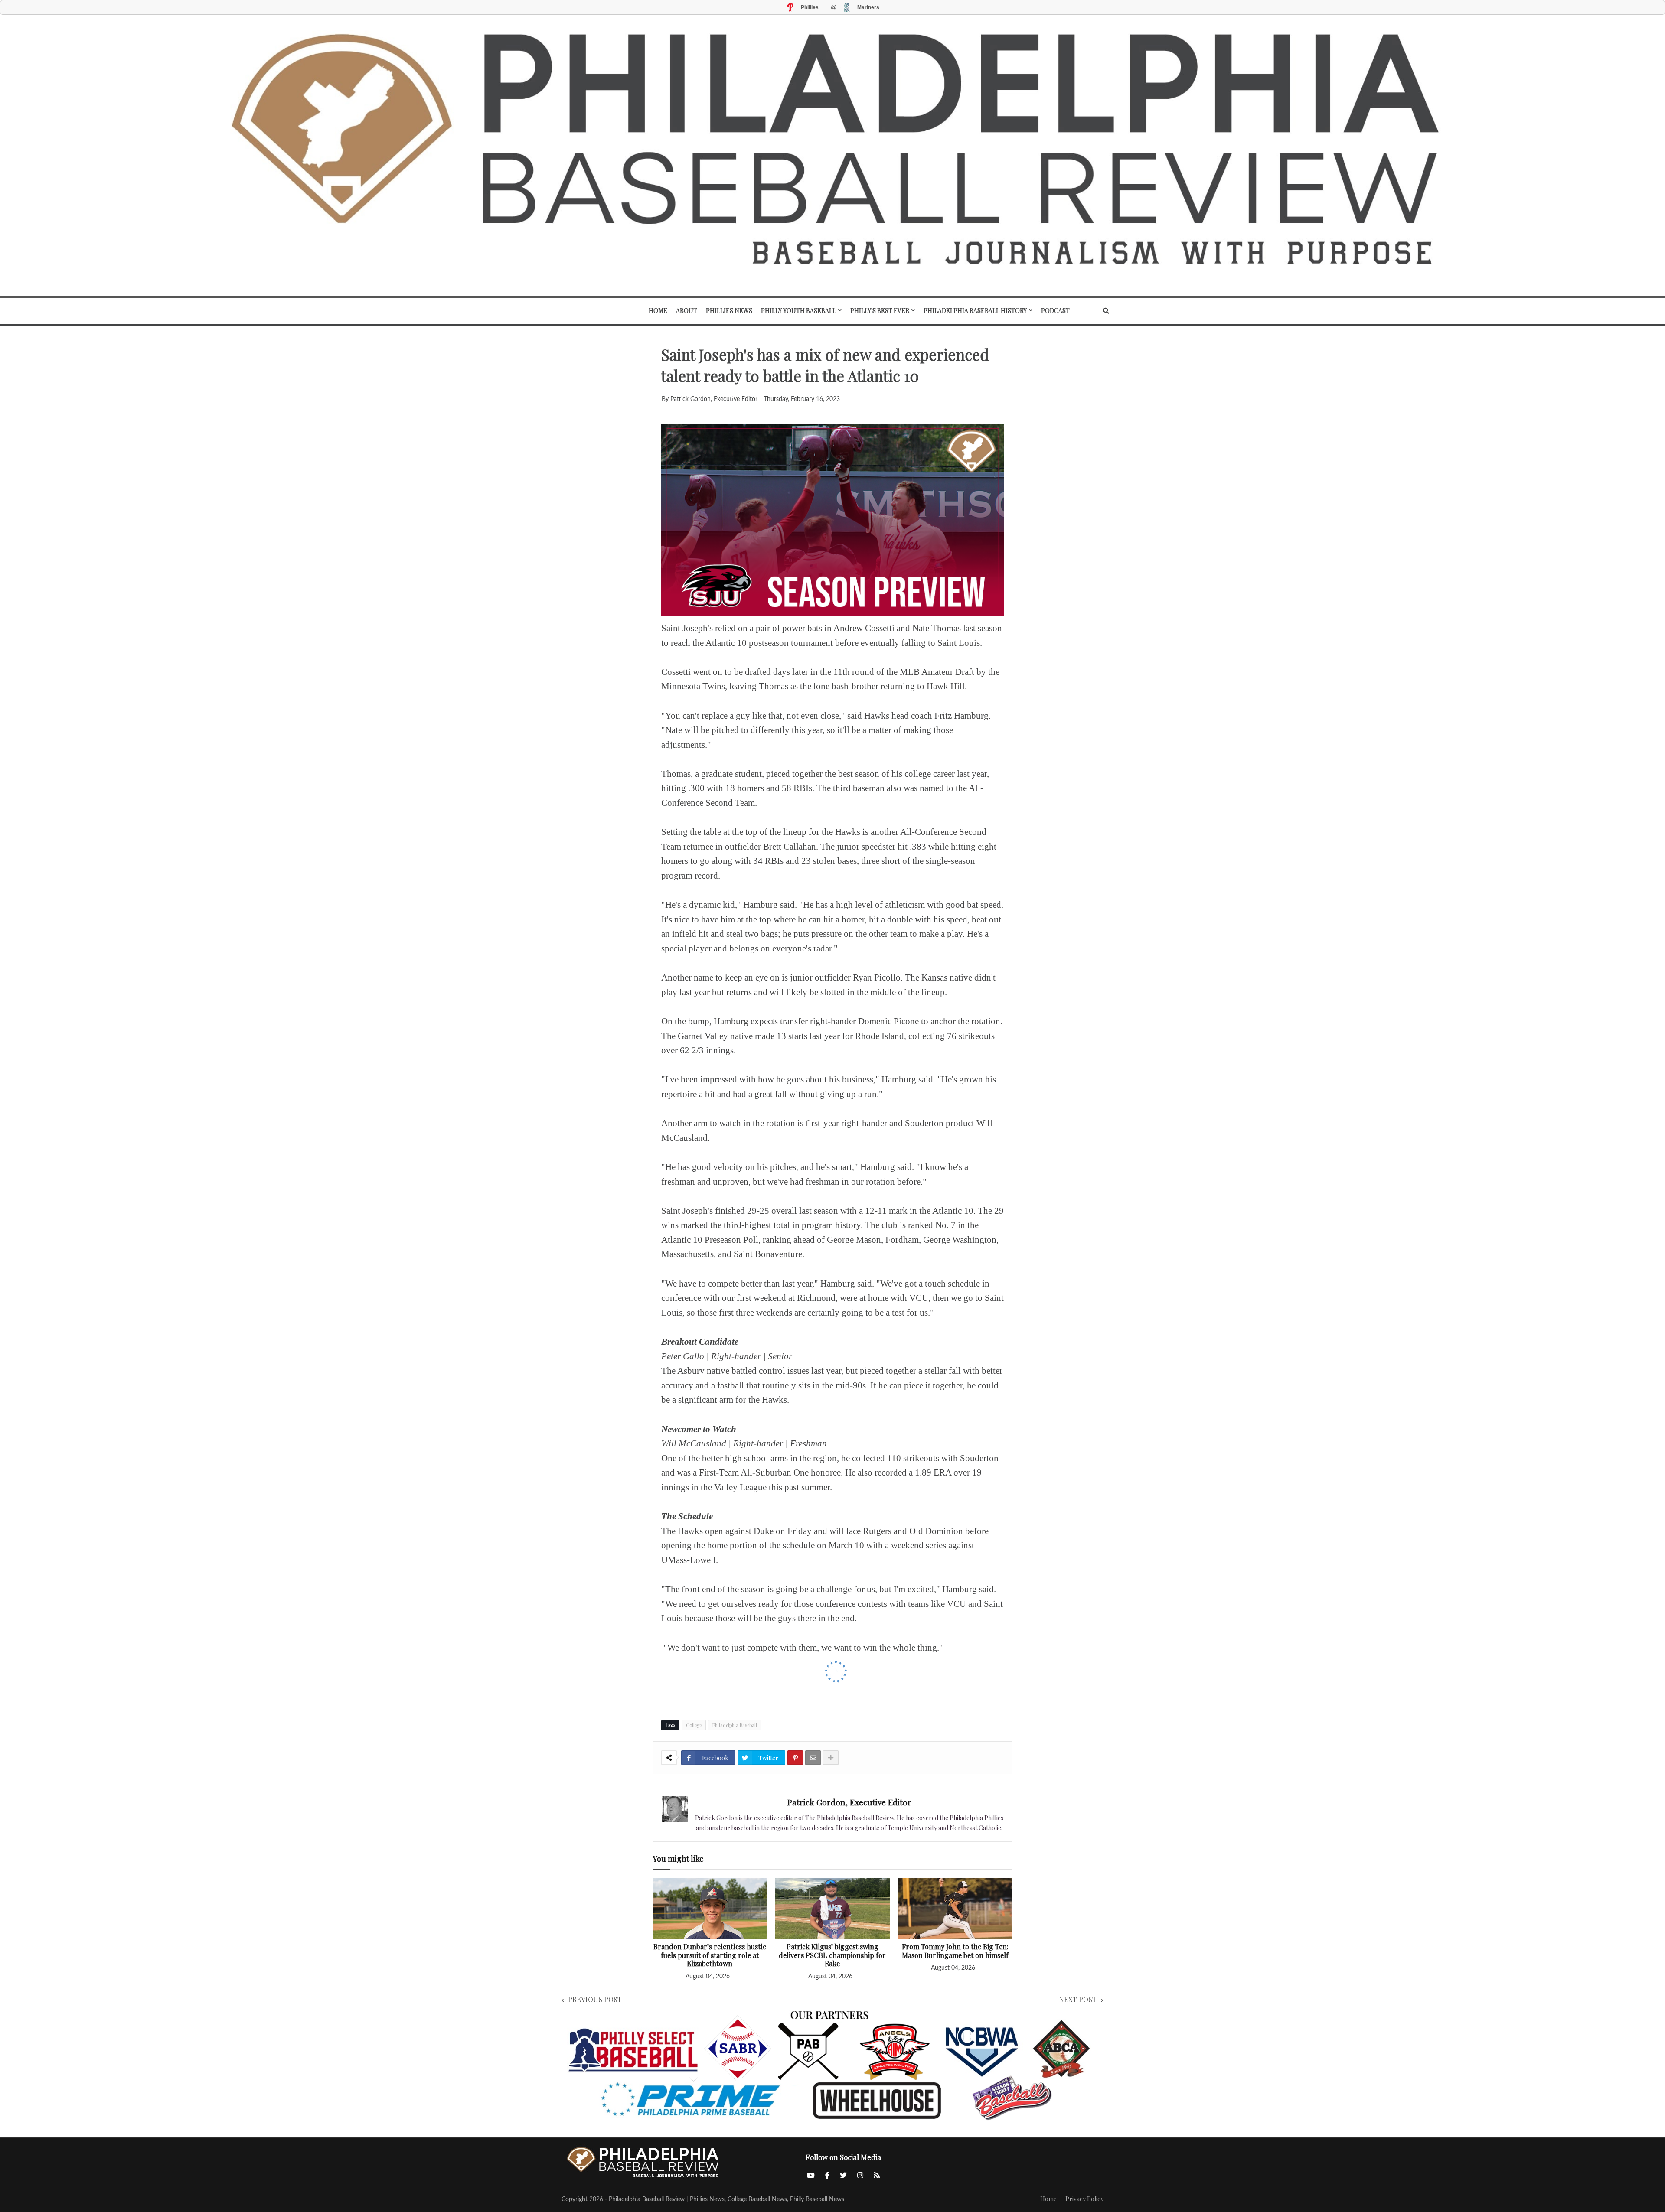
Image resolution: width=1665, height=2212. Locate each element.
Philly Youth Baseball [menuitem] (798, 311)
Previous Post (595, 1999)
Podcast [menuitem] (1055, 311)
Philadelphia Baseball (735, 1725)
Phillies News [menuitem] (729, 311)
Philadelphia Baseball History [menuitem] (975, 311)
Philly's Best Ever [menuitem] (880, 311)
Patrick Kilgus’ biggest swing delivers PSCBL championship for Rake (832, 1955)
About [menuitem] (687, 311)
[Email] (813, 1758)
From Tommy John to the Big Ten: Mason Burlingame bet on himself (955, 1951)
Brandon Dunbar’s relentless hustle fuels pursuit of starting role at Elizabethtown (710, 1955)
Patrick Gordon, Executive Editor (849, 1802)
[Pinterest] (795, 1758)
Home (1048, 2199)
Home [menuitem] (658, 311)
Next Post (1078, 1999)
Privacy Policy (1084, 2199)
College (694, 1725)
